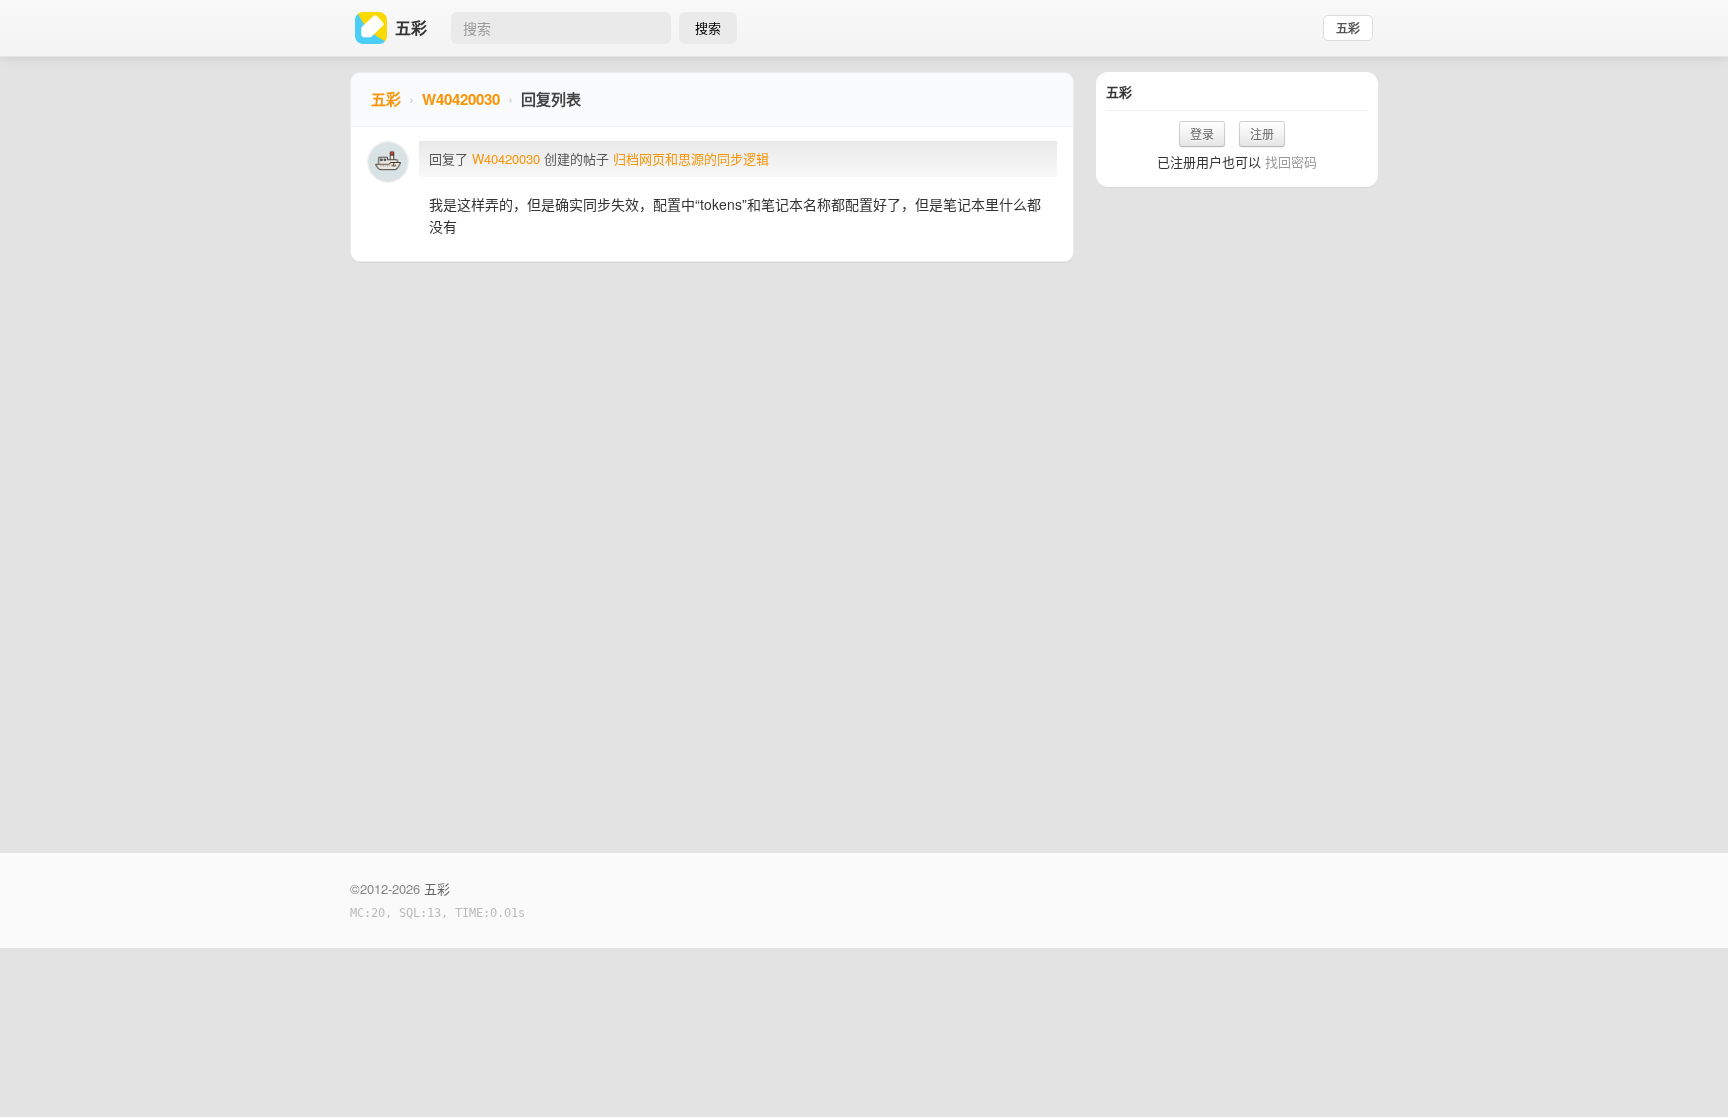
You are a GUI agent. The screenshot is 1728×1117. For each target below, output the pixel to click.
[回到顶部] (1686, 1071)
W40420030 (461, 99)
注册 (1262, 133)
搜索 (708, 27)
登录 (1202, 133)
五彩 (1348, 28)
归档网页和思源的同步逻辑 (691, 158)
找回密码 (1291, 161)
